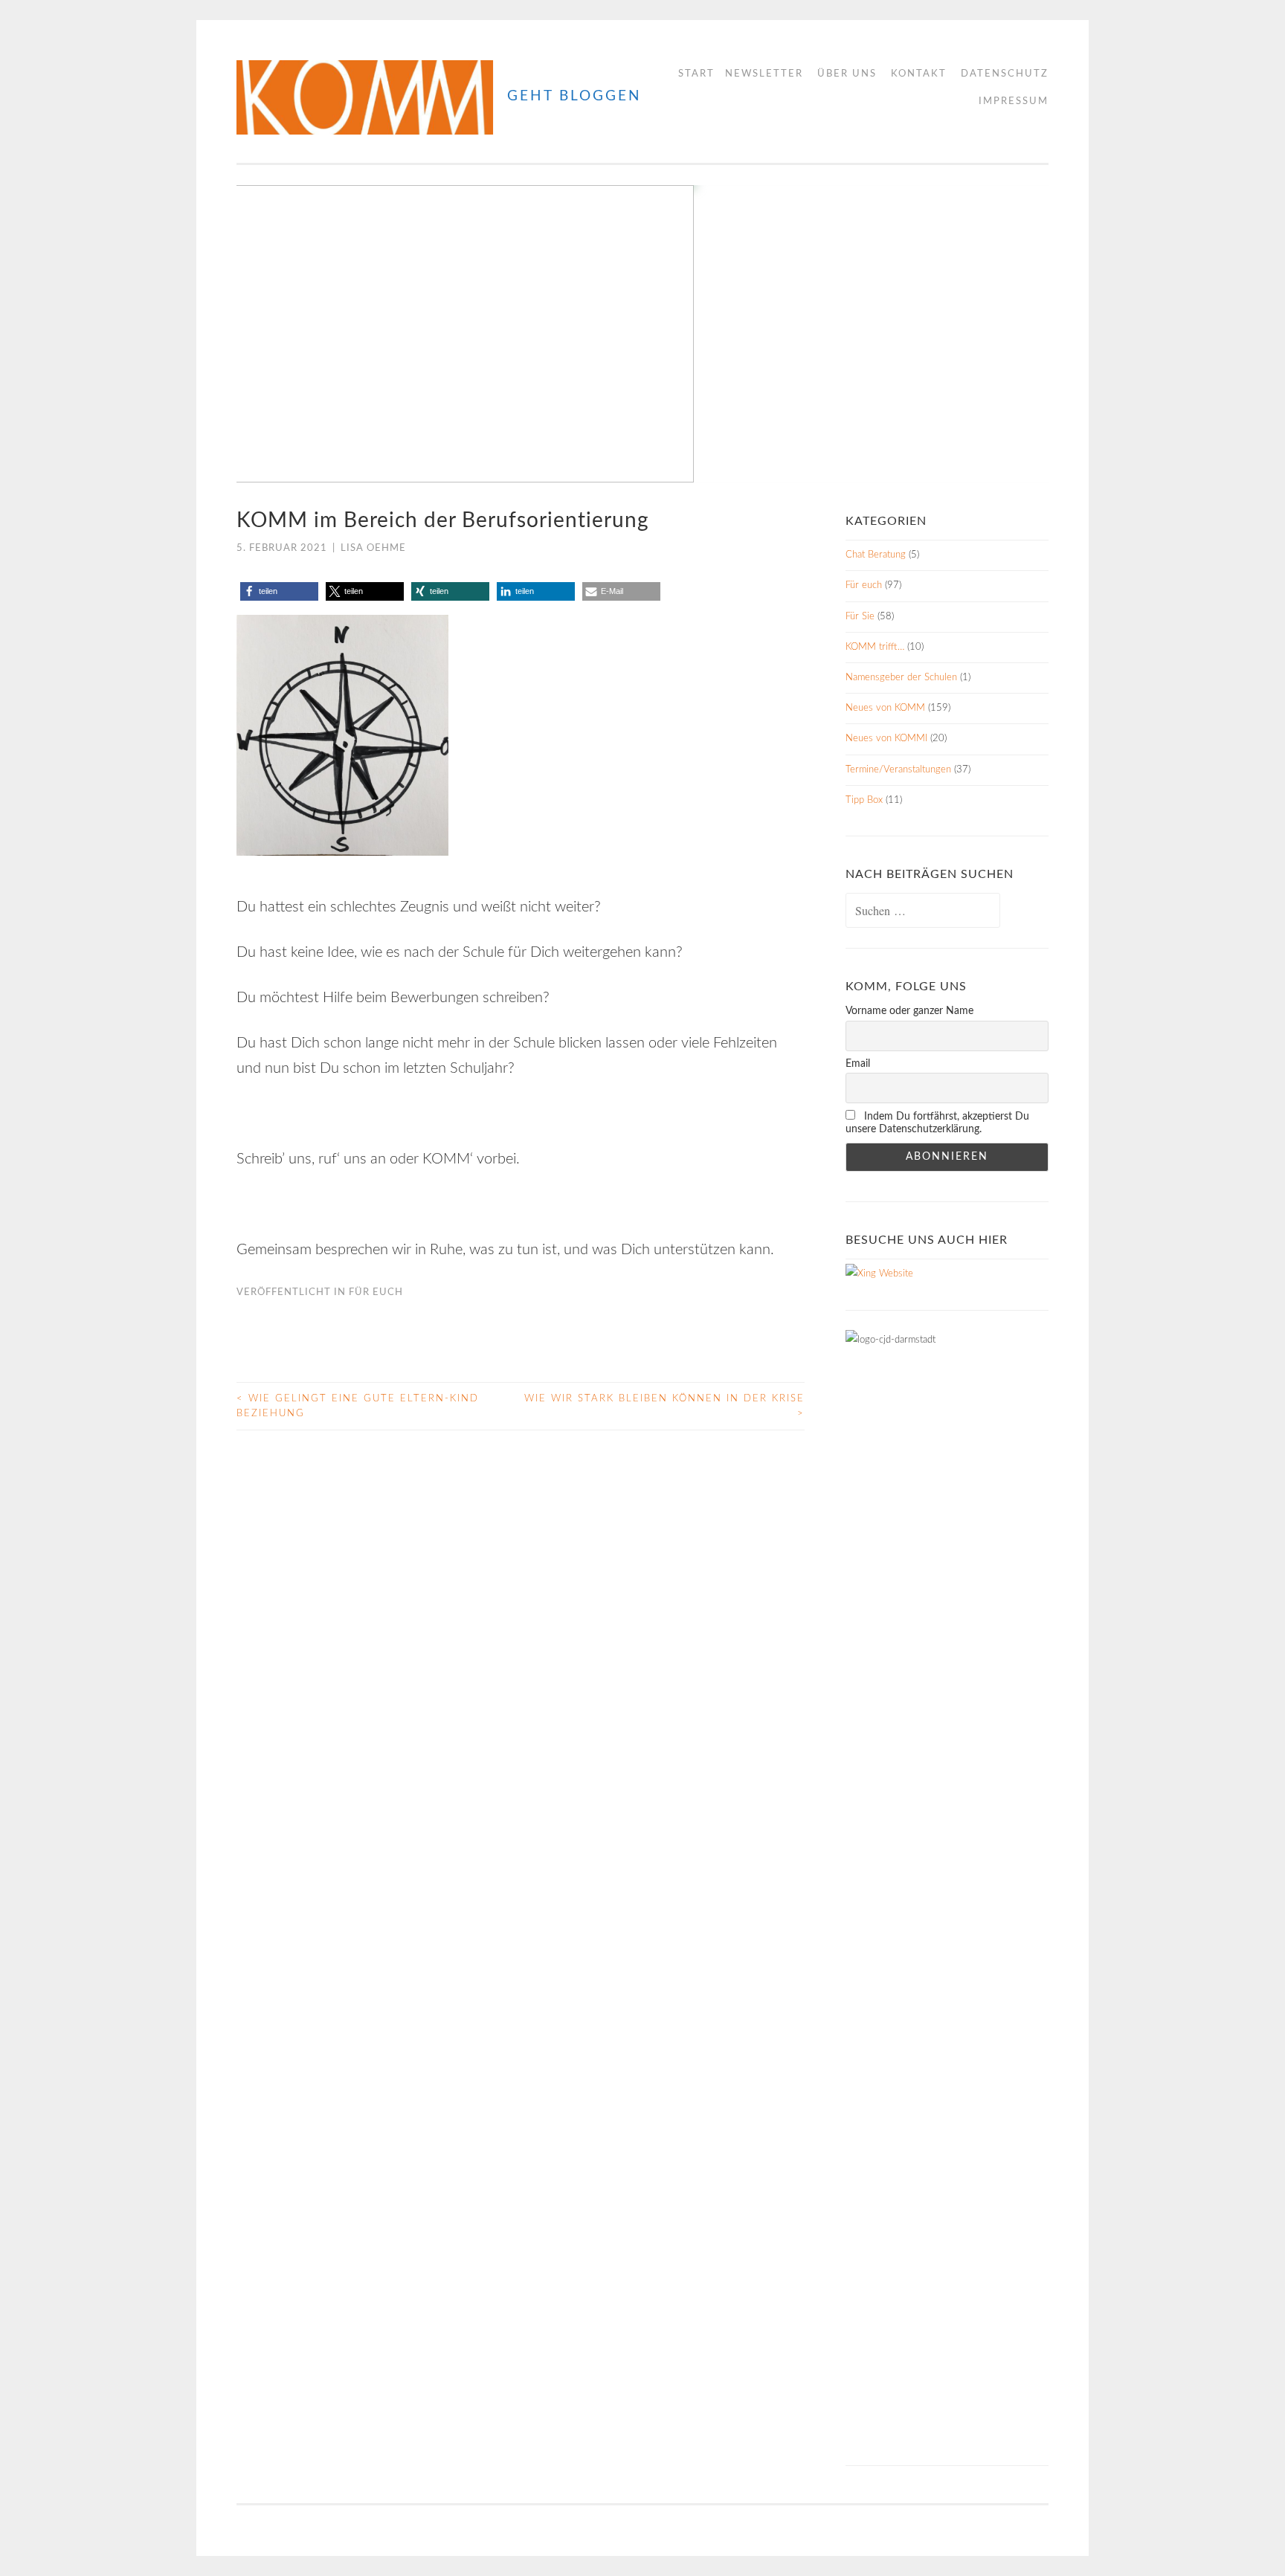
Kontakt (919, 74)
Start (696, 74)
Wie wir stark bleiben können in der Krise (664, 1406)
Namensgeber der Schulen (901, 678)
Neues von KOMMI (886, 739)
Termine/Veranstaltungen (898, 770)
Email (858, 1064)
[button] (260, 334)
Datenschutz (1005, 74)
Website (895, 1274)
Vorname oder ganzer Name (909, 1011)
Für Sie (860, 617)
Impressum (1014, 101)
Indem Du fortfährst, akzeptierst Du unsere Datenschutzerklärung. (937, 1123)
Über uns (847, 74)
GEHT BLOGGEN (574, 96)
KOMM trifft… (875, 647)
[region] (642, 334)
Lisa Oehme (373, 548)
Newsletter (764, 74)
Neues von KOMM (885, 708)
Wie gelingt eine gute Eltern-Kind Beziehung (358, 1406)
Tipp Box (864, 800)
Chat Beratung (876, 555)
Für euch (376, 1292)
